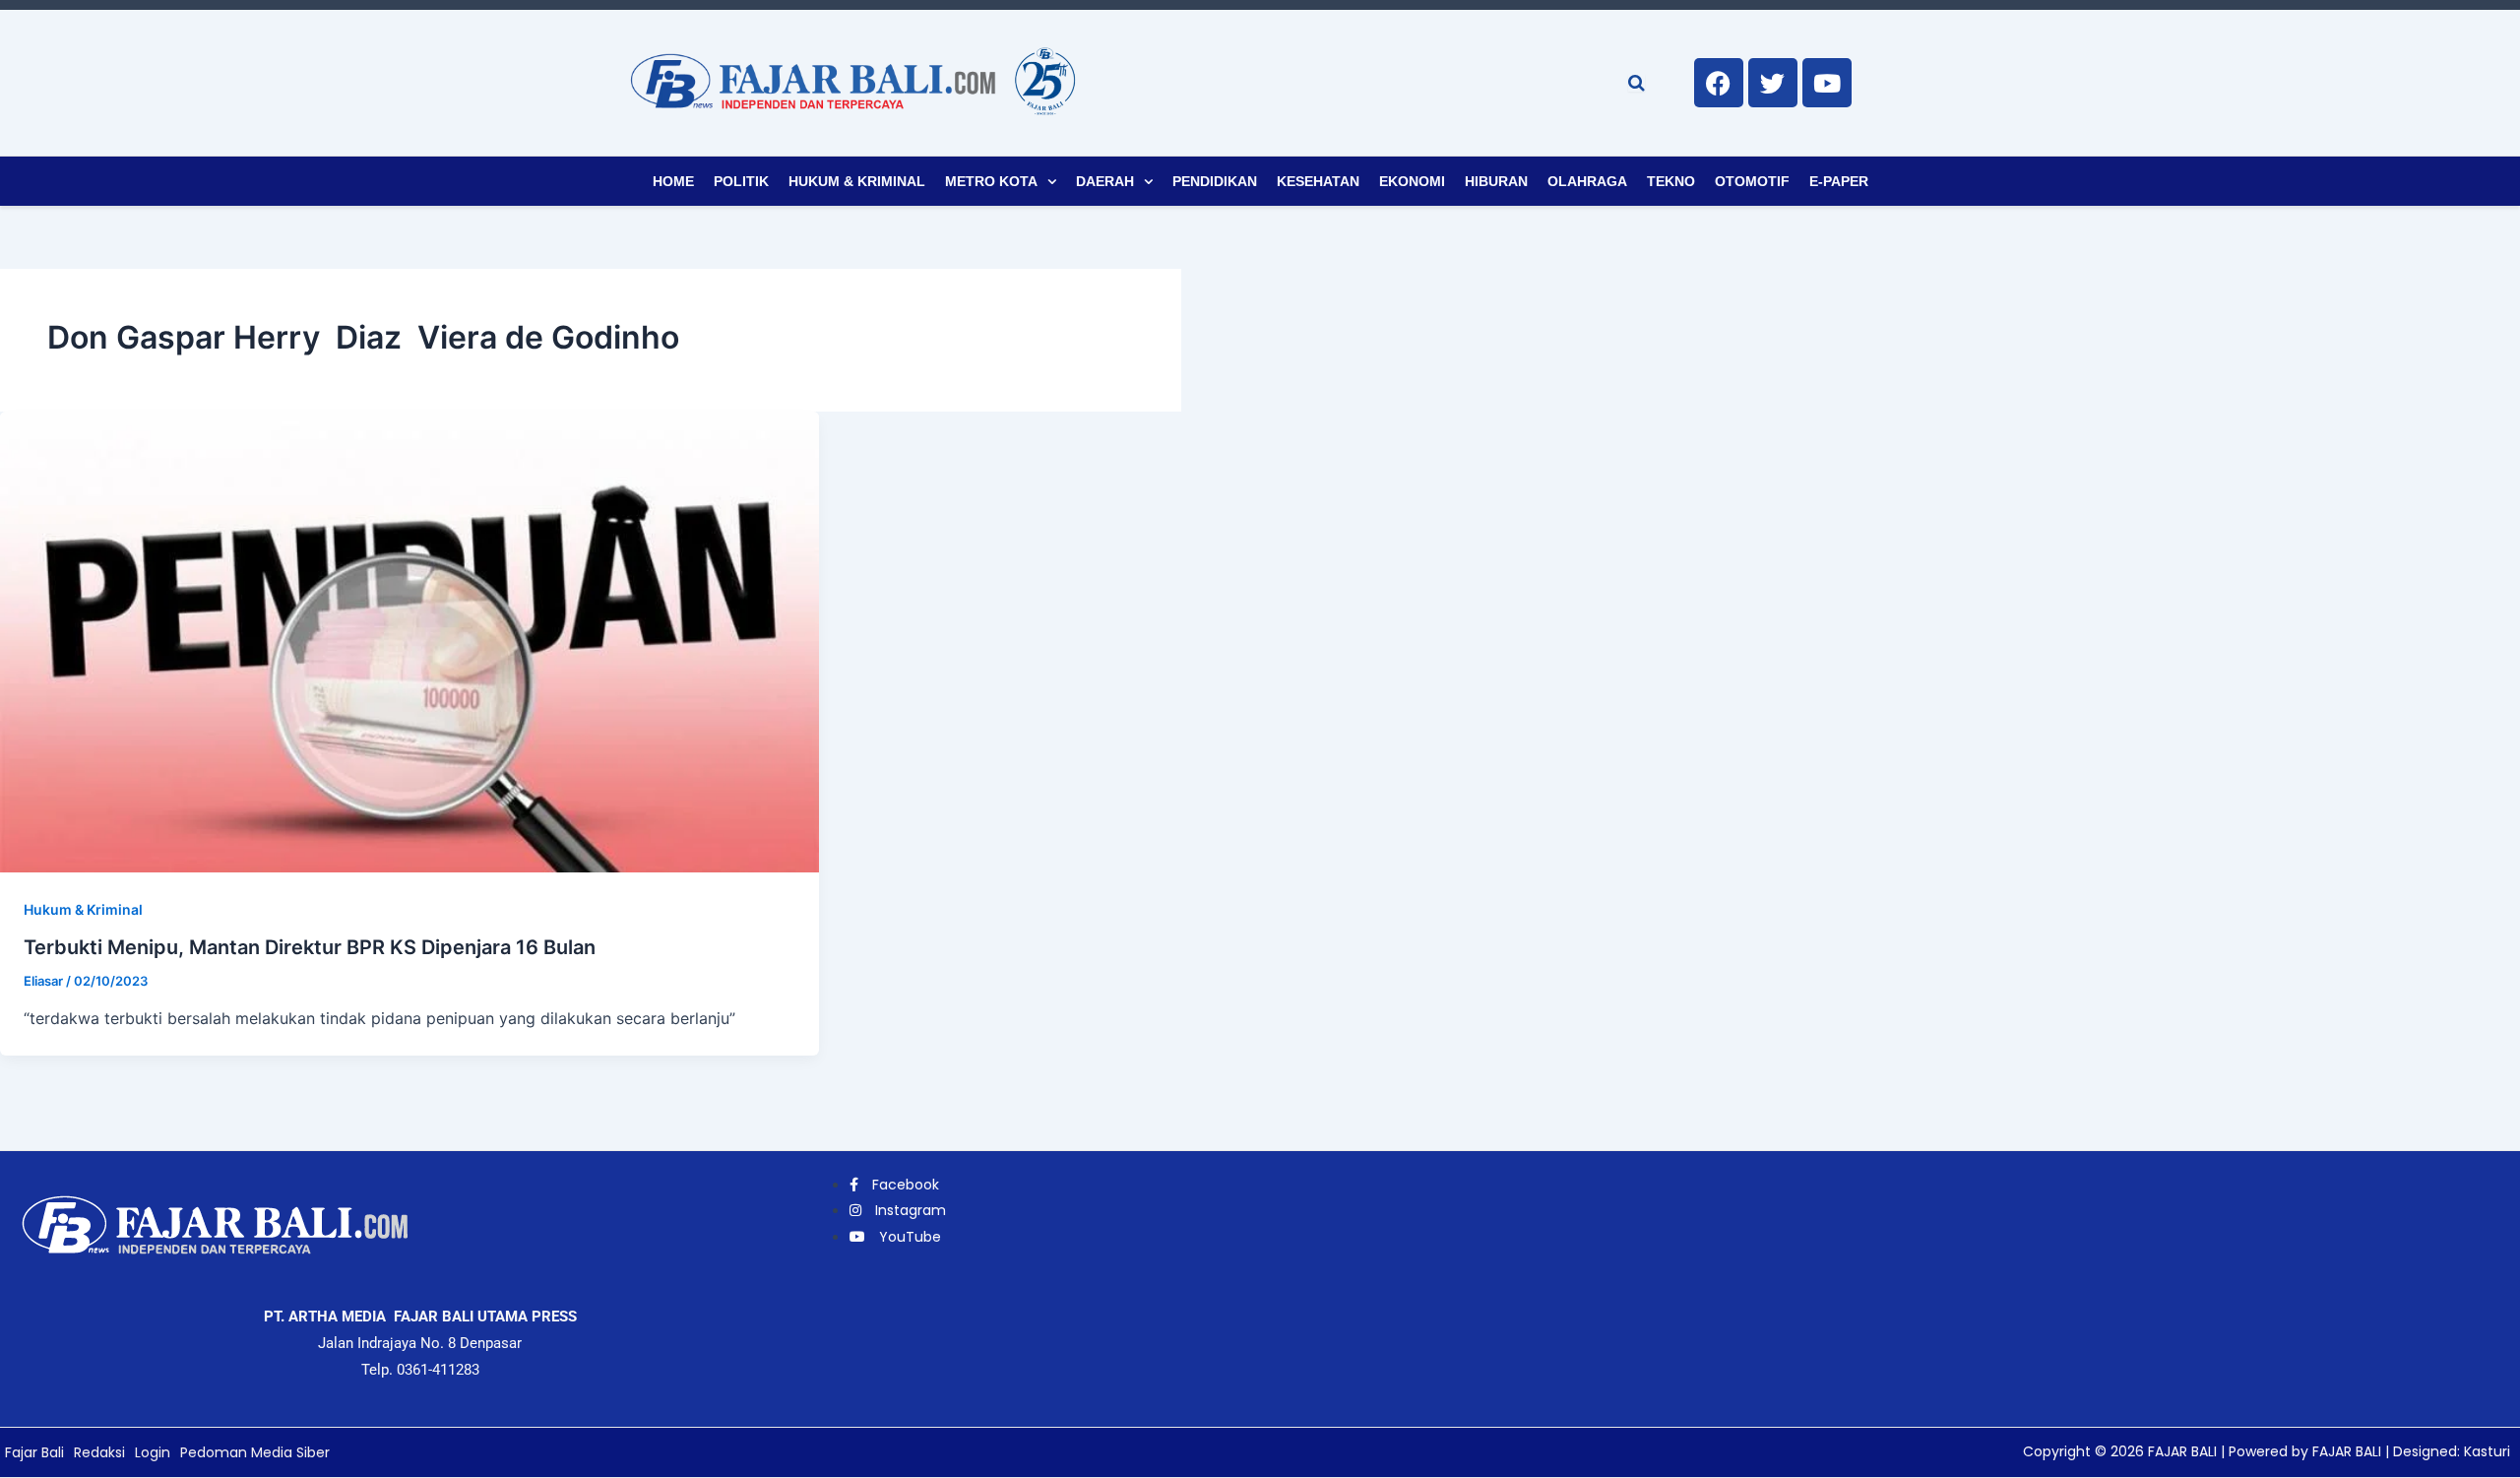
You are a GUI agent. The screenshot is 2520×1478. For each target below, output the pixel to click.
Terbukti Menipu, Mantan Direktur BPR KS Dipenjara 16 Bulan (310, 947)
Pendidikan (1215, 181)
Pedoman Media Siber (255, 1452)
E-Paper (1839, 181)
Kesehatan (1318, 181)
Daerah (1105, 181)
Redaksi (99, 1452)
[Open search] (1637, 83)
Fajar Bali (34, 1452)
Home (673, 181)
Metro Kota (991, 181)
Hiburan (1496, 181)
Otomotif (1752, 181)
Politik (741, 181)
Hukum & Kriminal (857, 181)
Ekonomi (1412, 181)
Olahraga (1587, 181)
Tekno (1671, 181)
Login (153, 1452)
